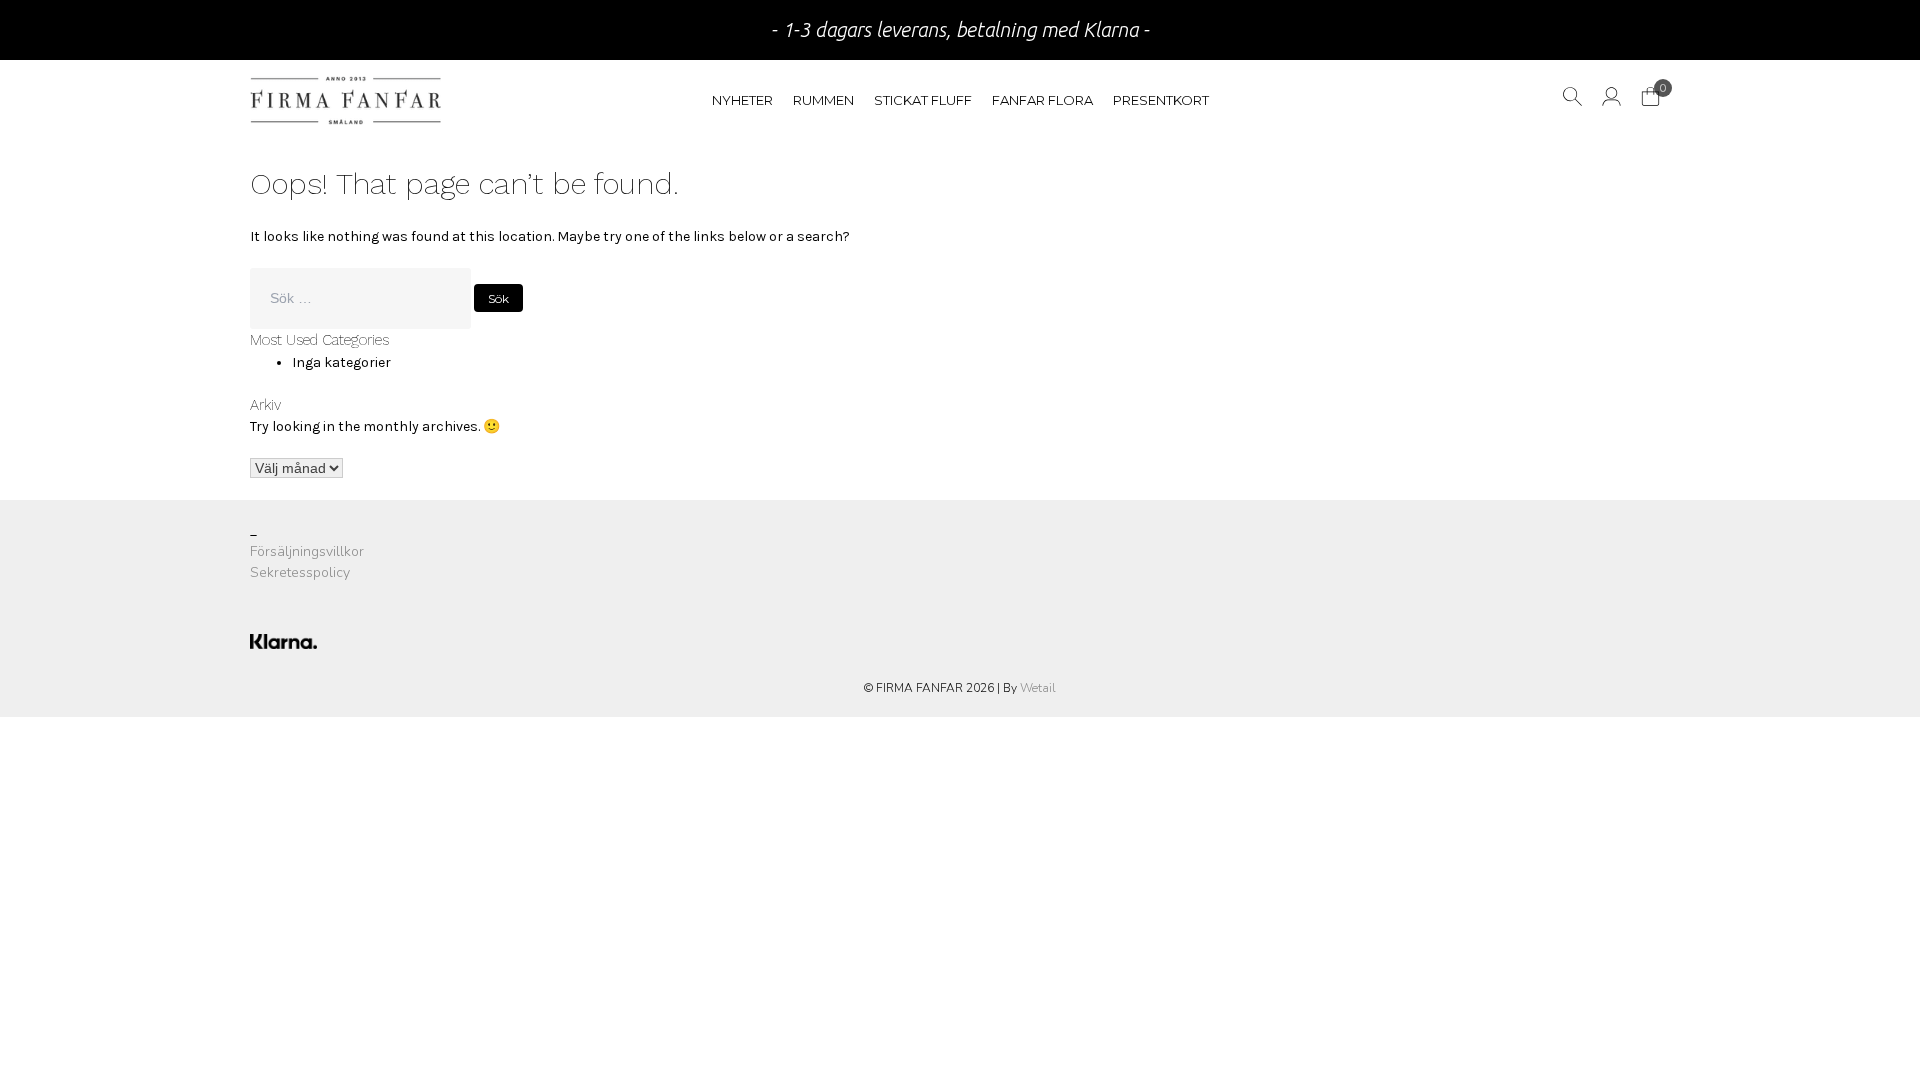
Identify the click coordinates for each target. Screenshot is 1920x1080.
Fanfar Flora (1042, 100)
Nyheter (742, 100)
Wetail (1038, 688)
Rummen (823, 100)
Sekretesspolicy (300, 572)
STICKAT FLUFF (923, 100)
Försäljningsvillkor (307, 551)
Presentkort (1161, 100)
